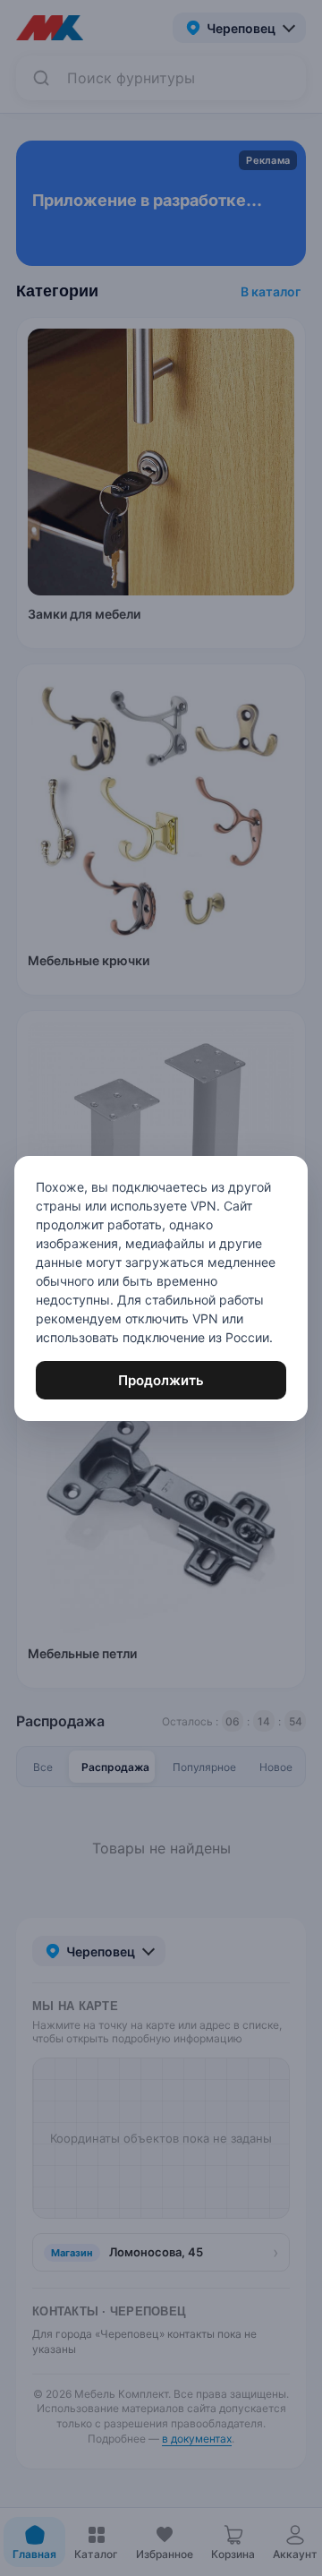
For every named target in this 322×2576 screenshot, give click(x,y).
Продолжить (161, 1380)
